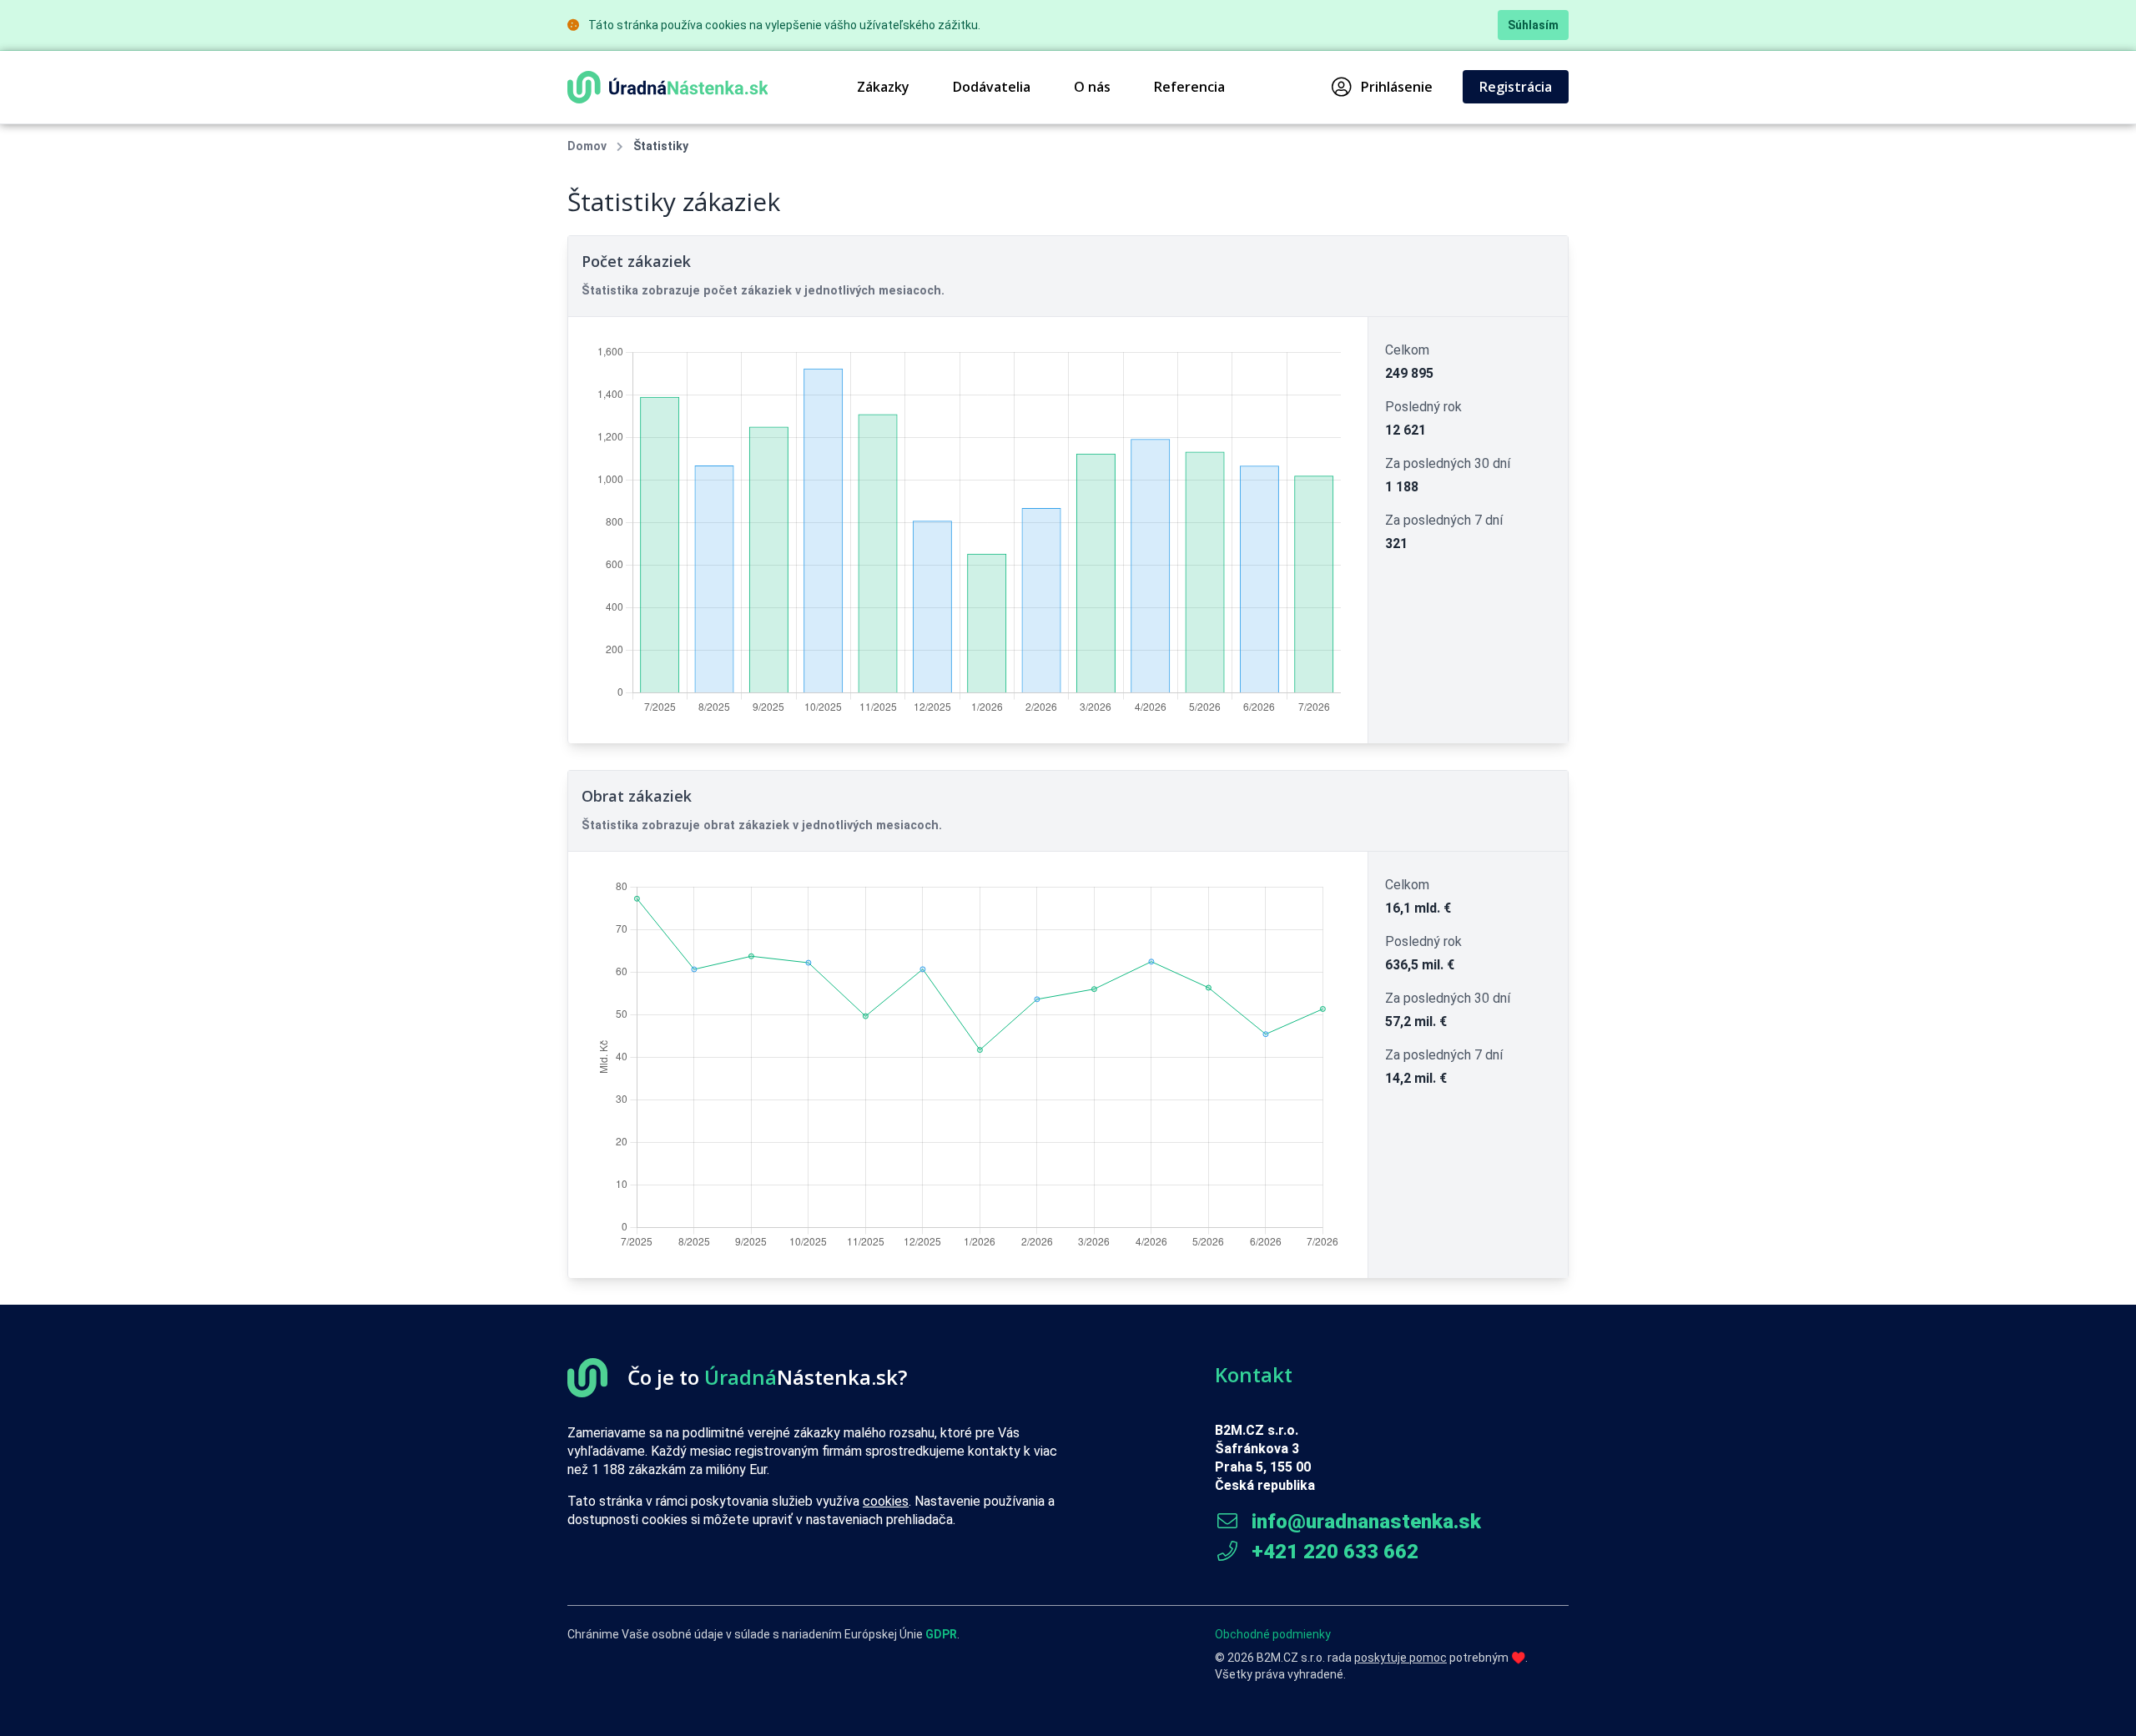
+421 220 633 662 (1332, 1552)
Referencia (1189, 87)
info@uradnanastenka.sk (1364, 1522)
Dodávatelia (992, 87)
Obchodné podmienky (1273, 1634)
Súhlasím (1533, 25)
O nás (1092, 87)
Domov (587, 146)
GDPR (941, 1634)
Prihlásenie (1397, 87)
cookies (886, 1501)
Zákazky (883, 87)
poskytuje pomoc (1400, 1658)
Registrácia (1516, 87)
